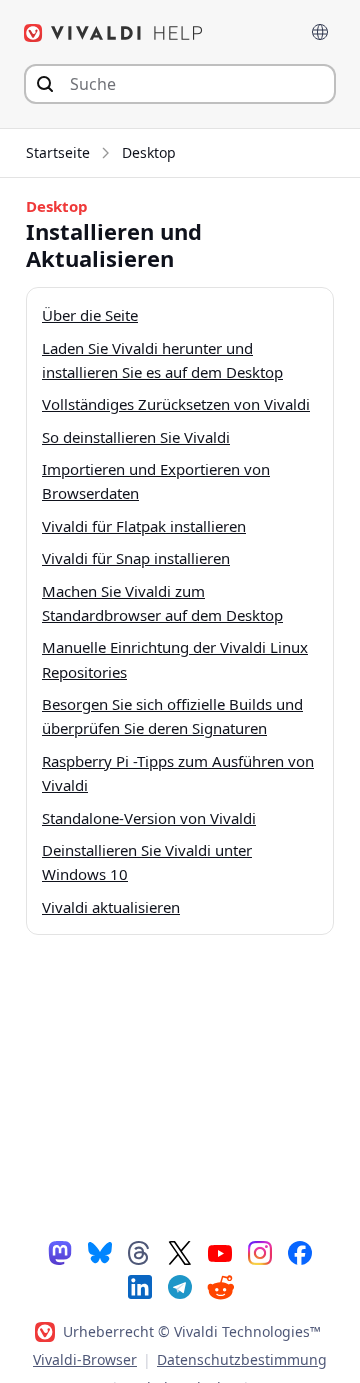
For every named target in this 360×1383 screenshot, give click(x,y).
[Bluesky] (100, 1252)
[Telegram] (180, 1286)
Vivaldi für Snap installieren (136, 558)
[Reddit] (220, 1287)
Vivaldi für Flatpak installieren (144, 526)
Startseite (58, 152)
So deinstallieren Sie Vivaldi (136, 437)
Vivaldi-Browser (85, 1359)
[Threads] (140, 1252)
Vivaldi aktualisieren (111, 907)
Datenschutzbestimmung (242, 1359)
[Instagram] (260, 1252)
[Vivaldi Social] (60, 1252)
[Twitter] (180, 1252)
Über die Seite (90, 315)
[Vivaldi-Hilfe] (114, 33)
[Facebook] (300, 1252)
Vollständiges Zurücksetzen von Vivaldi (176, 404)
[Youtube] (220, 1252)
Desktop (149, 152)
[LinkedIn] (140, 1286)
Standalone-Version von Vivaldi (149, 818)
